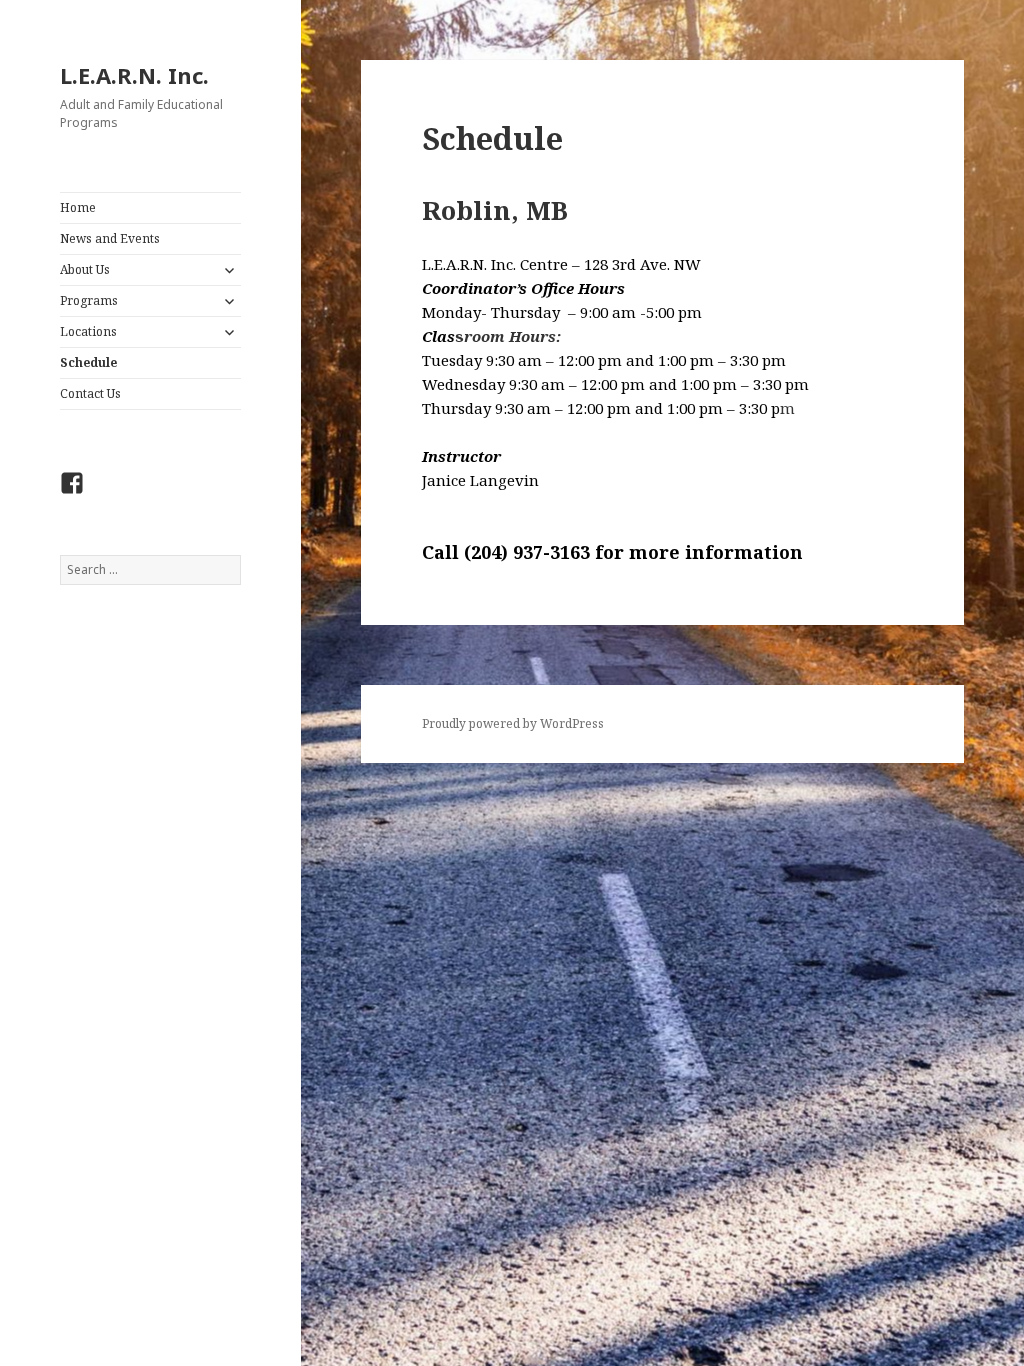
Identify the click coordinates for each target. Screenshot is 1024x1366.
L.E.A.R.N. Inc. (134, 75)
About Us (85, 269)
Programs (89, 300)
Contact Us (90, 393)
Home (78, 207)
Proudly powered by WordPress (513, 723)
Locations (88, 331)
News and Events (110, 238)
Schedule (88, 362)
